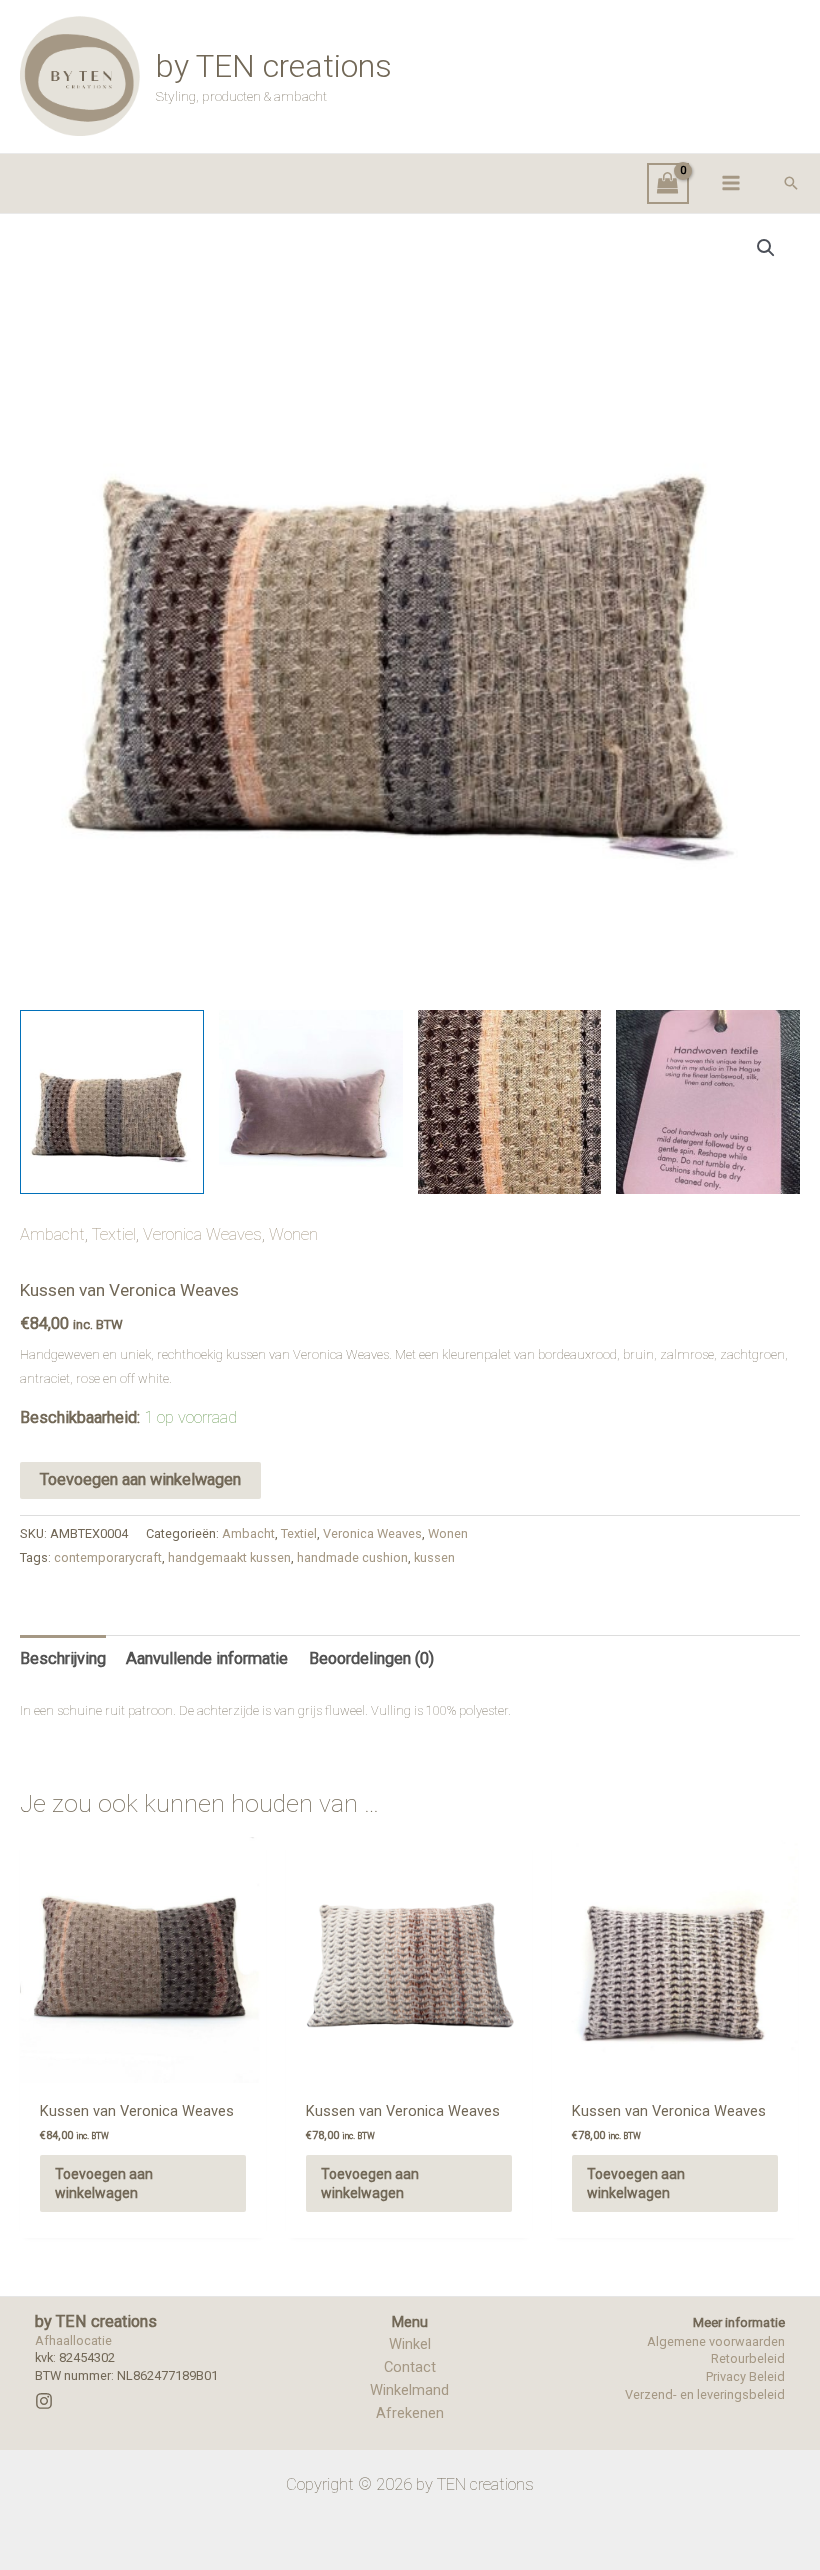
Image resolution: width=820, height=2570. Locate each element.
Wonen (293, 1234)
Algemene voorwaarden (716, 2341)
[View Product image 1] (112, 1102)
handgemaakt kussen (229, 1557)
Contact (410, 2367)
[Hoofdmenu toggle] (730, 183)
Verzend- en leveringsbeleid (705, 2394)
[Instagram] (44, 2401)
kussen (434, 1557)
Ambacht (52, 1234)
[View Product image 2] (311, 1102)
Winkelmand (409, 2390)
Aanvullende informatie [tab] (207, 1658)
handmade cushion (352, 1557)
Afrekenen (410, 2413)
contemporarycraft (108, 1557)
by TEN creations (274, 66)
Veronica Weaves (202, 1234)
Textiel (114, 1234)
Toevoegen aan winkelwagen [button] (104, 2183)
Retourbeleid (748, 2358)
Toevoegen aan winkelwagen (140, 1479)
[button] (791, 183)
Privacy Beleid (745, 2376)
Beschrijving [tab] (63, 1658)
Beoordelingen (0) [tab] (371, 1658)
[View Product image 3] (510, 1102)
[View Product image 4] (708, 1102)
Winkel (410, 2344)
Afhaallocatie (73, 2340)
